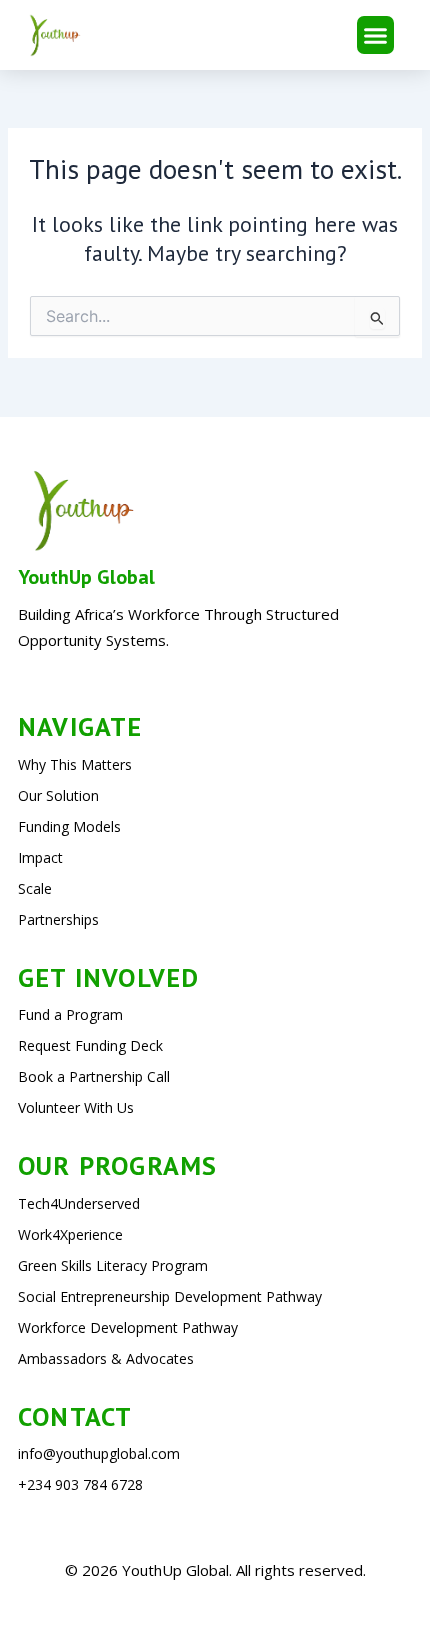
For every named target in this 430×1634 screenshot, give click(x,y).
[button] (376, 35)
